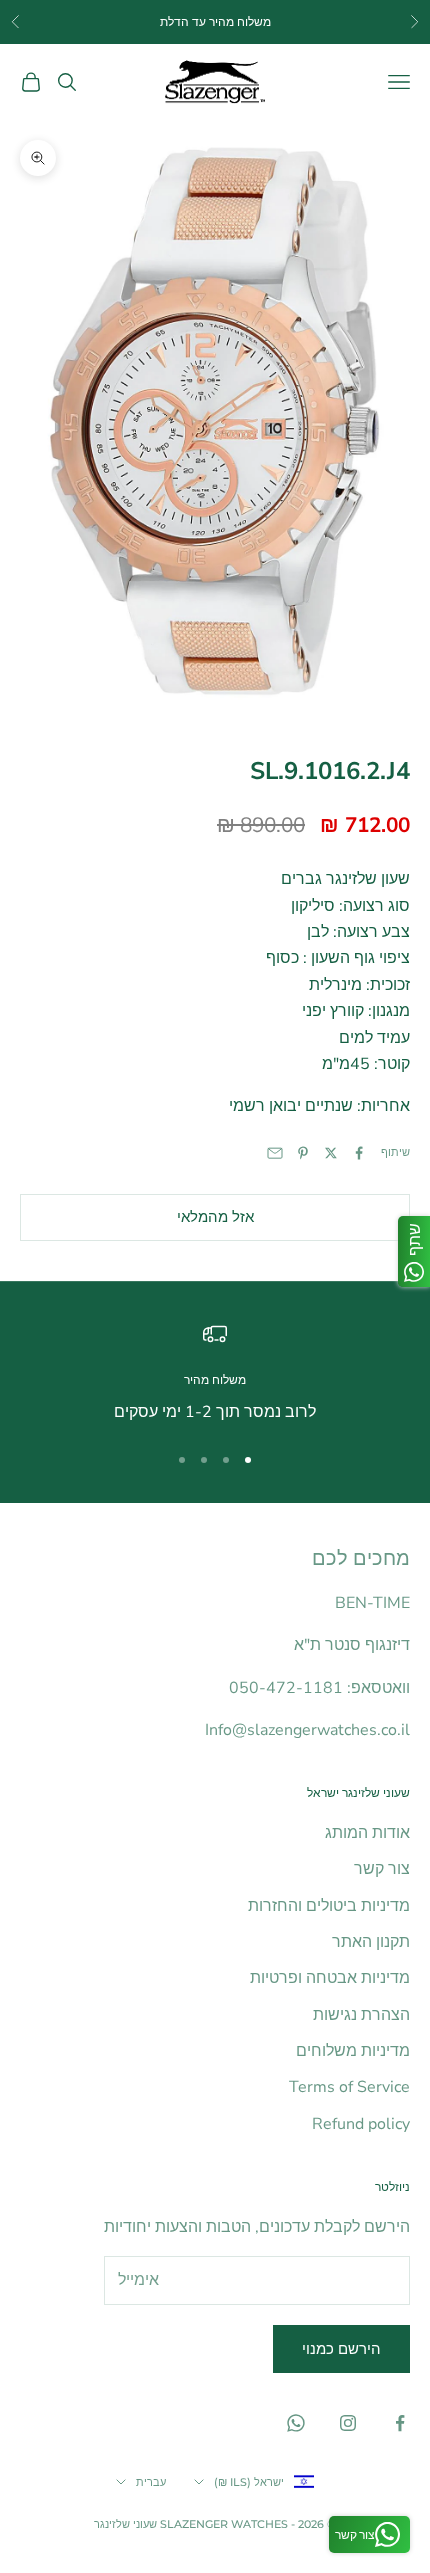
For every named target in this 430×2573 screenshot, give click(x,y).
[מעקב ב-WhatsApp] (296, 2423)
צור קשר (382, 1869)
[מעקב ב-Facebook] (400, 2423)
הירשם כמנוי (341, 2349)
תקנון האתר (371, 1942)
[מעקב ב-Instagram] (348, 2423)
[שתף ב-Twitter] (331, 1153)
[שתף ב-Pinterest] (303, 1153)
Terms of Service (349, 2087)
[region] (215, 1373)
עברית (151, 2482)
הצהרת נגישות (361, 2015)
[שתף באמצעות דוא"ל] (275, 1153)
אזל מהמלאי (215, 1217)
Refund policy (361, 2124)
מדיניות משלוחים (353, 2051)
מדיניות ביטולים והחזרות (329, 1906)
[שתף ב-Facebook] (359, 1153)
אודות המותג (367, 1833)
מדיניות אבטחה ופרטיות (330, 1978)
